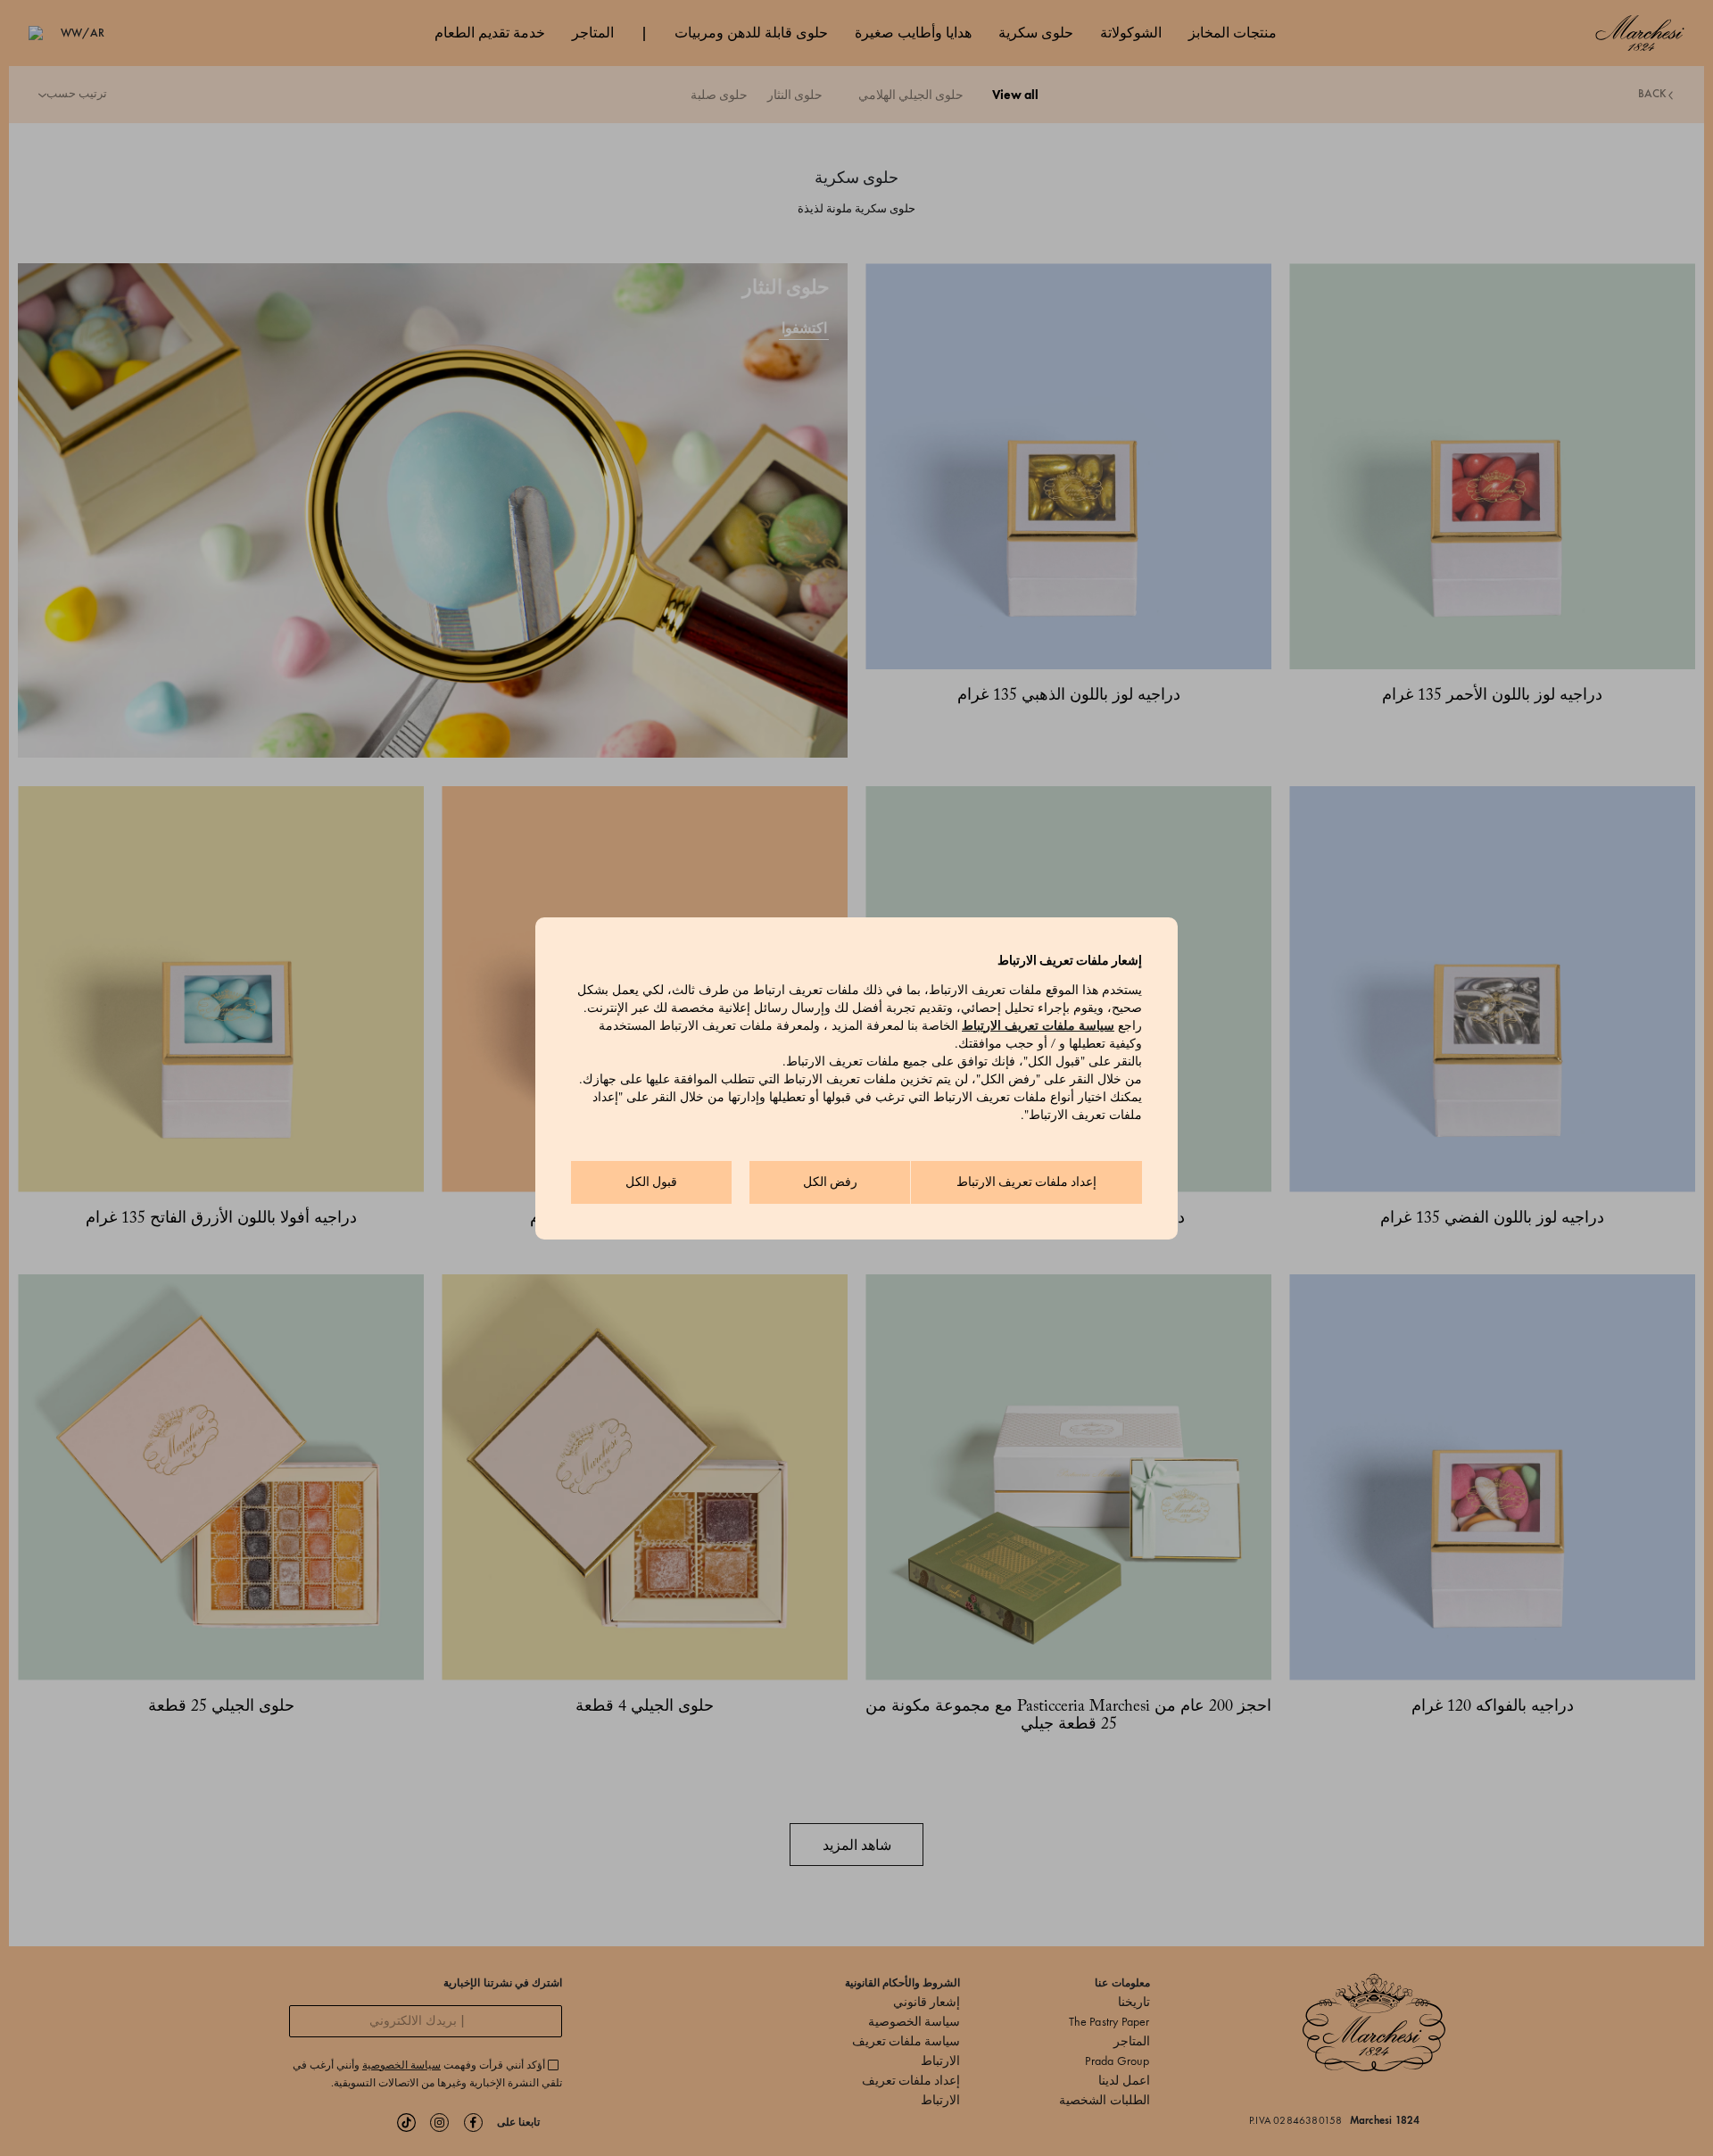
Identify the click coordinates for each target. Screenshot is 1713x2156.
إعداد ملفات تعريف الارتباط (1026, 1182)
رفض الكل (830, 1182)
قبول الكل (651, 1182)
